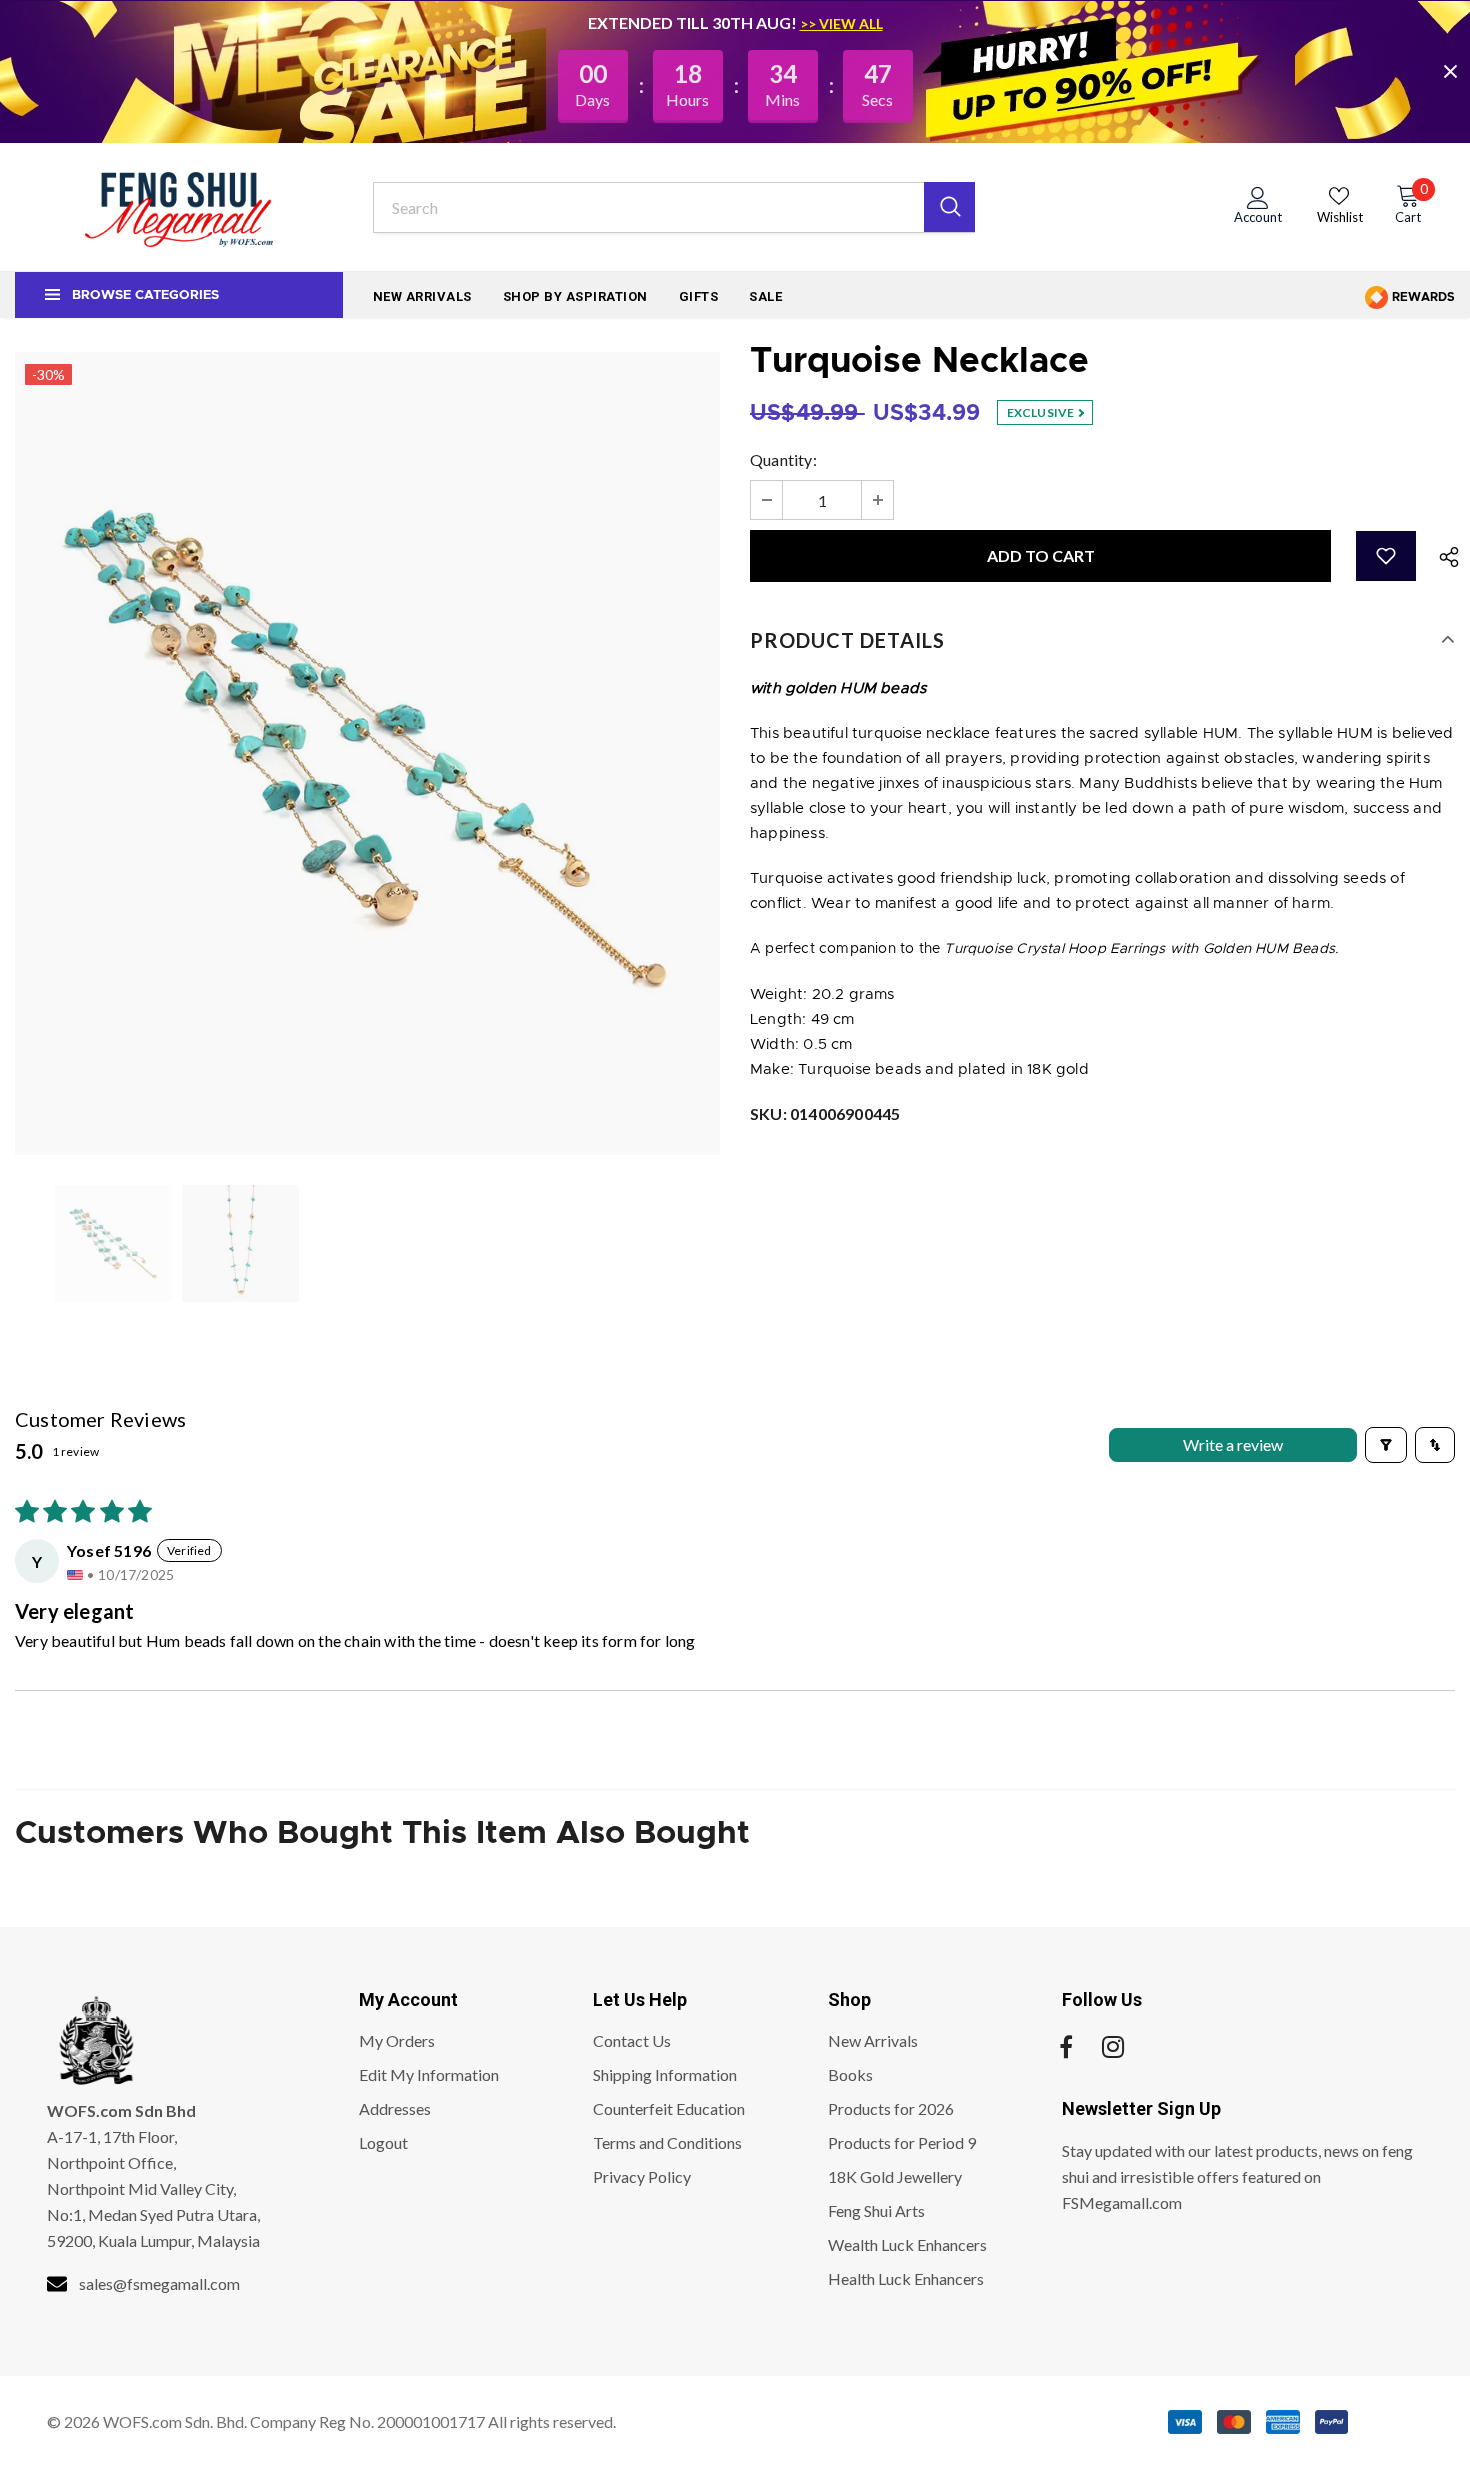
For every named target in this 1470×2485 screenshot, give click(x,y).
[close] (1450, 71)
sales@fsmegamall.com (159, 2283)
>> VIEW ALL (841, 23)
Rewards (1422, 297)
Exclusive (1042, 412)
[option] (367, 753)
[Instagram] (1113, 2047)
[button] (1386, 556)
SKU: (825, 1113)
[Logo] (179, 207)
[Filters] (1386, 1445)
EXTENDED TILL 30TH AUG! (694, 22)
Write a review (1233, 1444)
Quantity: (783, 459)
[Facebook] (1066, 2047)
